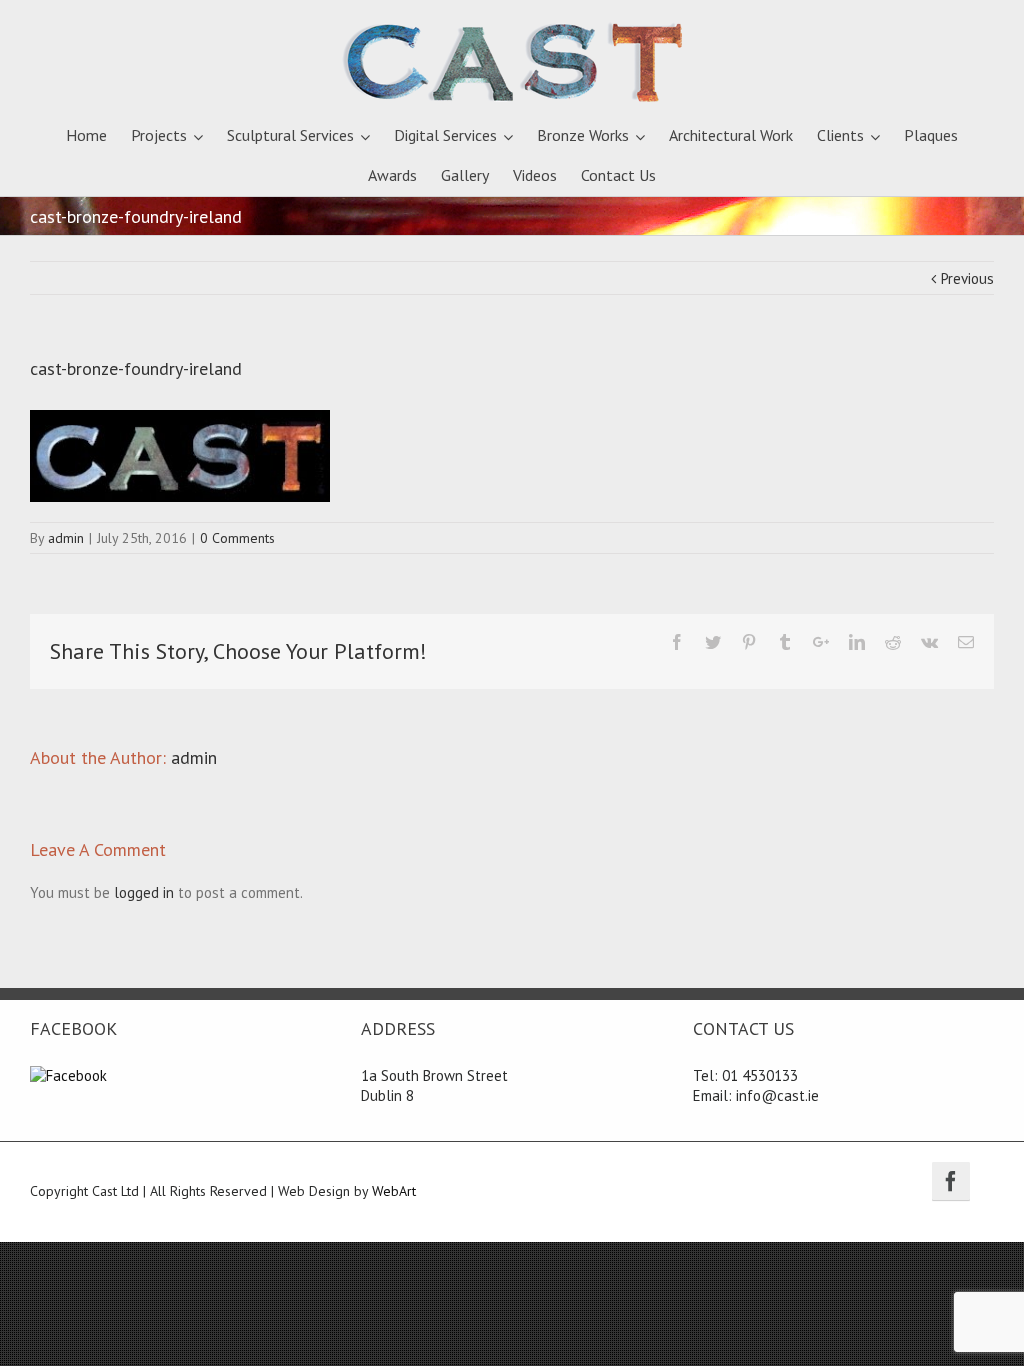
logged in (144, 892)
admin (66, 538)
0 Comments (237, 538)
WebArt (394, 1191)
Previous (967, 278)
